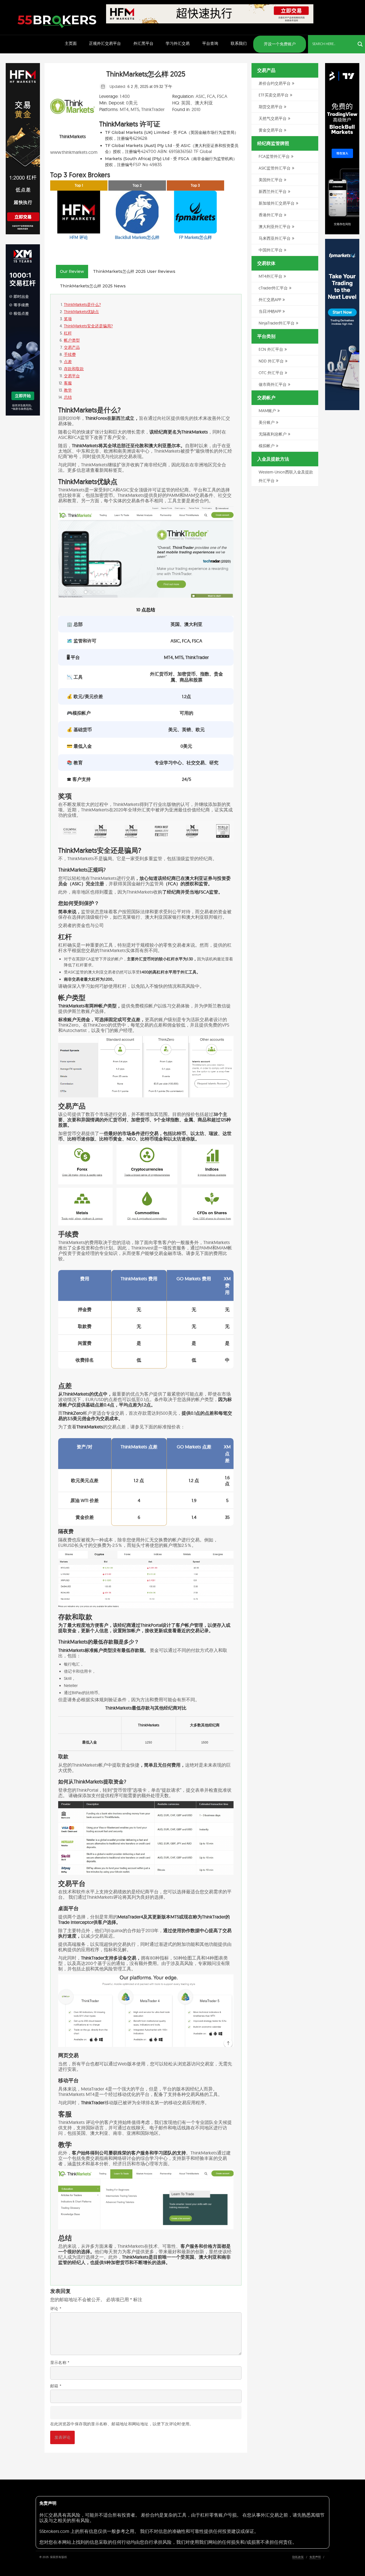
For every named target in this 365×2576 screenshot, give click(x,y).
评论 (56, 2309)
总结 (68, 397)
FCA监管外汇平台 (274, 156)
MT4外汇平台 (270, 276)
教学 (68, 390)
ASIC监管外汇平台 (275, 168)
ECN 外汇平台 (271, 349)
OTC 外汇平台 (271, 373)
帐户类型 (72, 340)
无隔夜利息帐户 (273, 434)
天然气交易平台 (273, 118)
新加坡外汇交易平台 (277, 203)
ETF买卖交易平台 (274, 95)
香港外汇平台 (271, 215)
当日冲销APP (270, 311)
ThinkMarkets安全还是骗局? (88, 326)
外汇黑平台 (143, 43)
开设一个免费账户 (280, 44)
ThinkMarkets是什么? (82, 305)
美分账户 (267, 422)
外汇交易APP (270, 300)
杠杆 (68, 333)
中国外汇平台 (271, 250)
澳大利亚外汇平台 (275, 227)
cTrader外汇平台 (273, 288)
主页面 (71, 43)
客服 (68, 383)
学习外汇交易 (178, 43)
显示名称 (60, 2363)
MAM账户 (267, 411)
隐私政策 (298, 2557)
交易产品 (72, 347)
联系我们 (239, 43)
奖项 (68, 319)
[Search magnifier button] (360, 44)
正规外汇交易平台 (105, 43)
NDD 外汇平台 (271, 361)
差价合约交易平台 (275, 83)
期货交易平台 (271, 107)
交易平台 (72, 376)
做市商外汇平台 (273, 384)
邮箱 (56, 2386)
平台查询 (210, 43)
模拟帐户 (267, 446)
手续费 (70, 354)
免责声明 (315, 2557)
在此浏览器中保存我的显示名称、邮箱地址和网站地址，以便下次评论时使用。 (122, 2424)
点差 (68, 362)
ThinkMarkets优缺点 (81, 312)
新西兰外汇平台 (273, 192)
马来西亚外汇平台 (275, 238)
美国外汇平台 (271, 180)
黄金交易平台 (271, 130)
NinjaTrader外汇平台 (277, 323)
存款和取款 (74, 369)
